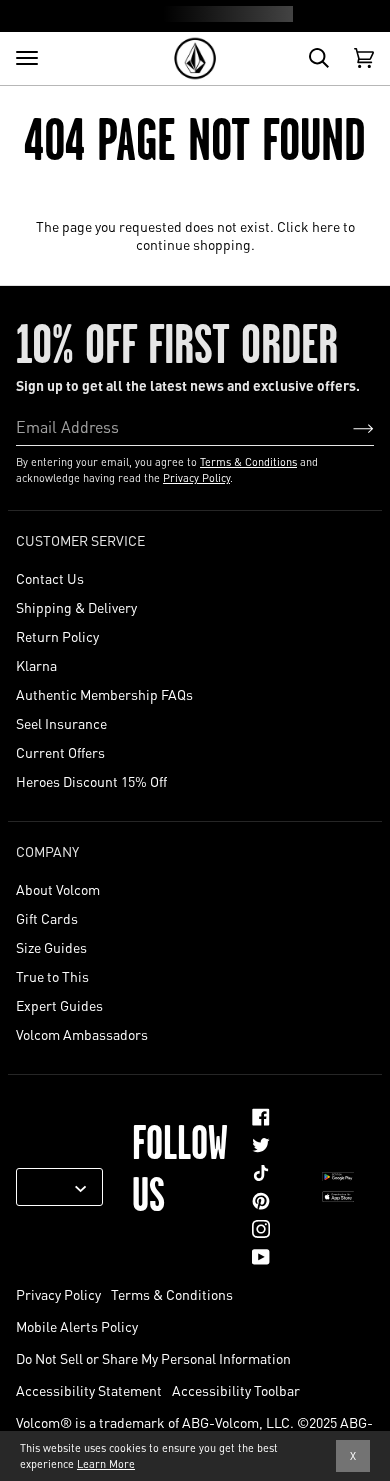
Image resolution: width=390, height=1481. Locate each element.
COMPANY (47, 851)
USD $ (52, 1187)
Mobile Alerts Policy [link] (77, 1326)
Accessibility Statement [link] (89, 1390)
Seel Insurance (61, 723)
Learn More (106, 1464)
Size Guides (51, 947)
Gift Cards (47, 918)
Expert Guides (59, 1005)
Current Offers (60, 752)
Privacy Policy (196, 478)
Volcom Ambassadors (82, 1034)
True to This (52, 976)
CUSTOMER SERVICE (80, 540)
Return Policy (57, 636)
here (326, 226)
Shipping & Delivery (76, 607)
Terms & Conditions (248, 462)
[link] (261, 1117)
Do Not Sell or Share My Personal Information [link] (153, 1358)
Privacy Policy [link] (58, 1294)
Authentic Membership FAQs (104, 694)
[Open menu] (27, 58)
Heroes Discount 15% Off (91, 781)
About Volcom (58, 889)
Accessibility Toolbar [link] (236, 1390)
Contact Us (50, 578)
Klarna (36, 665)
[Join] (347, 427)
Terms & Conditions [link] (172, 1294)
